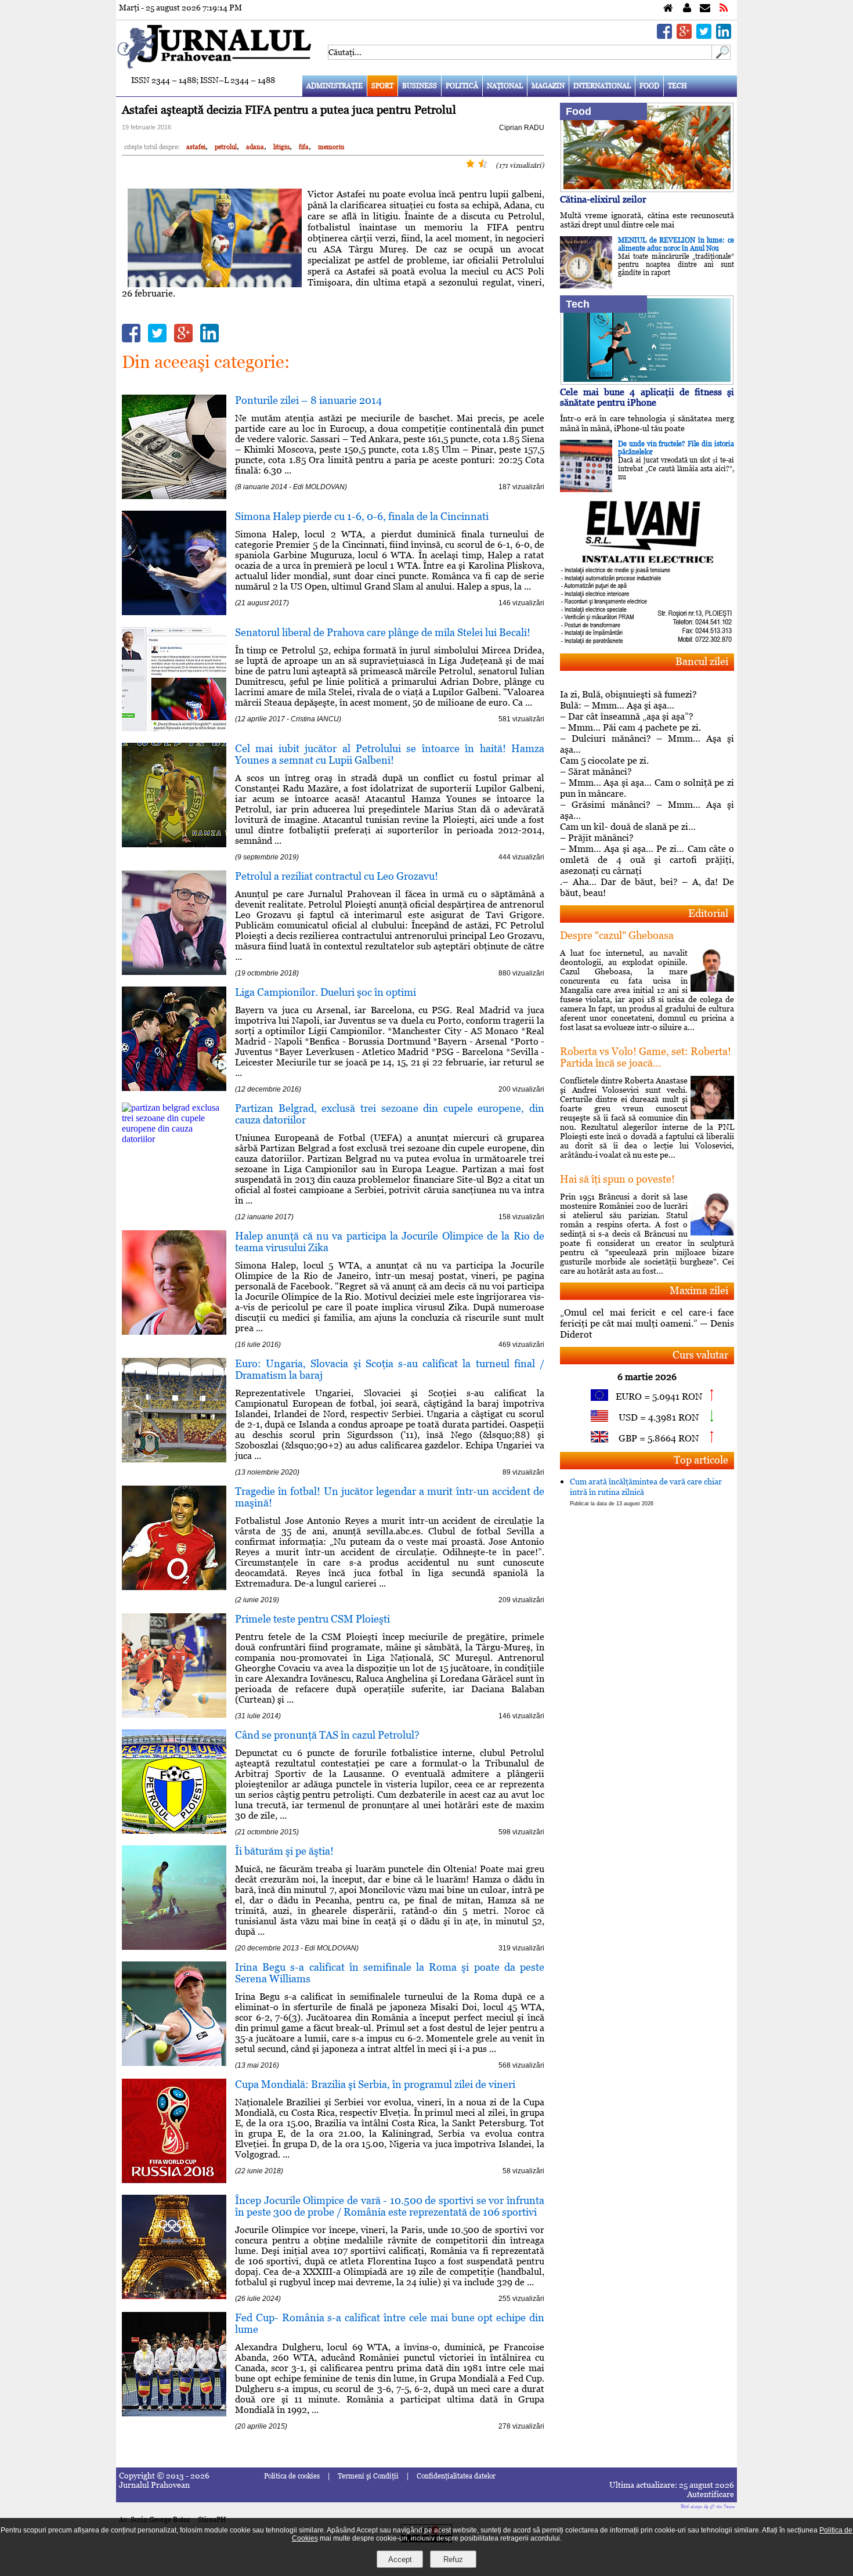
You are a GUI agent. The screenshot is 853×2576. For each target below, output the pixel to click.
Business (420, 86)
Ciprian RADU (522, 128)
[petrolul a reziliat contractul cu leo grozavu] (174, 972)
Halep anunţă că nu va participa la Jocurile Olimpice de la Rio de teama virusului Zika (390, 1242)
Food (649, 86)
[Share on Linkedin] (724, 36)
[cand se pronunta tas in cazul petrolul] (174, 1831)
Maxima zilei (699, 1290)
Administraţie (335, 86)
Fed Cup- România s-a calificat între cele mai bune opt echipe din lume (390, 2323)
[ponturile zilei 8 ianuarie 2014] (174, 496)
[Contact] (705, 8)
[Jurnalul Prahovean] (668, 8)
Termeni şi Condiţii (368, 2476)
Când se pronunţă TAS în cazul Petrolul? (327, 1735)
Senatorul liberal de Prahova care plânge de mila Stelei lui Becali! (383, 632)
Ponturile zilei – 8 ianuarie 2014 (308, 400)
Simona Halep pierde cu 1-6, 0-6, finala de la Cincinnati (362, 516)
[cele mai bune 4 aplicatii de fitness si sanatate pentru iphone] (647, 382)
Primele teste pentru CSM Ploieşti (312, 1619)
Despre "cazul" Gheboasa (617, 935)
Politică (462, 86)
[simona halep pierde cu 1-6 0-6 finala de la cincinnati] (174, 612)
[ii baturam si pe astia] (174, 1947)
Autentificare (711, 2494)
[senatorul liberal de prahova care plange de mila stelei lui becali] (174, 728)
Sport (382, 86)
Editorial (708, 913)
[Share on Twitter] (704, 36)
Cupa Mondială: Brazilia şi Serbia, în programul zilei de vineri (375, 2084)
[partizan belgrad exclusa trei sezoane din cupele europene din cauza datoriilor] (174, 1139)
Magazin (548, 86)
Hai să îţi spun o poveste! (617, 1179)
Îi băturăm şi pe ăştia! (284, 1851)
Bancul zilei (702, 661)
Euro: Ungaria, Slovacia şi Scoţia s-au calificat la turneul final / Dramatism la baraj (390, 1369)
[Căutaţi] (721, 57)
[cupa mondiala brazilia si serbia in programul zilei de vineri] (174, 2180)
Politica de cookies (292, 2476)
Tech (677, 86)
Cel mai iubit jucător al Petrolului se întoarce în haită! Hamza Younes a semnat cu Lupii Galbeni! (390, 754)
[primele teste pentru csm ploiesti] (174, 1715)
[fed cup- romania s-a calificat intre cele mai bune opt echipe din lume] (174, 2413)
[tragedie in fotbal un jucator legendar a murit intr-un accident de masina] (174, 1587)
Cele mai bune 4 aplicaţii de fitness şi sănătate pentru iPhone (647, 397)
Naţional (505, 86)
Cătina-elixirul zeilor (603, 199)
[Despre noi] (687, 8)
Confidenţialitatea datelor (456, 2476)
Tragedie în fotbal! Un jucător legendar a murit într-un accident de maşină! (390, 1497)
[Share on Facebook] (664, 36)
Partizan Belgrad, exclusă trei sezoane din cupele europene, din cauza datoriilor (390, 1114)
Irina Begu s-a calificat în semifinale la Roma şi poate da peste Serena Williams (390, 1973)
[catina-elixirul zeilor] (647, 189)
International (602, 86)
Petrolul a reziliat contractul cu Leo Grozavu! (337, 876)
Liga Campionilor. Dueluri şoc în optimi (326, 992)
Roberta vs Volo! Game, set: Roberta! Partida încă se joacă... (646, 1057)
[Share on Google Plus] (684, 36)
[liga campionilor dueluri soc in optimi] (174, 1088)
